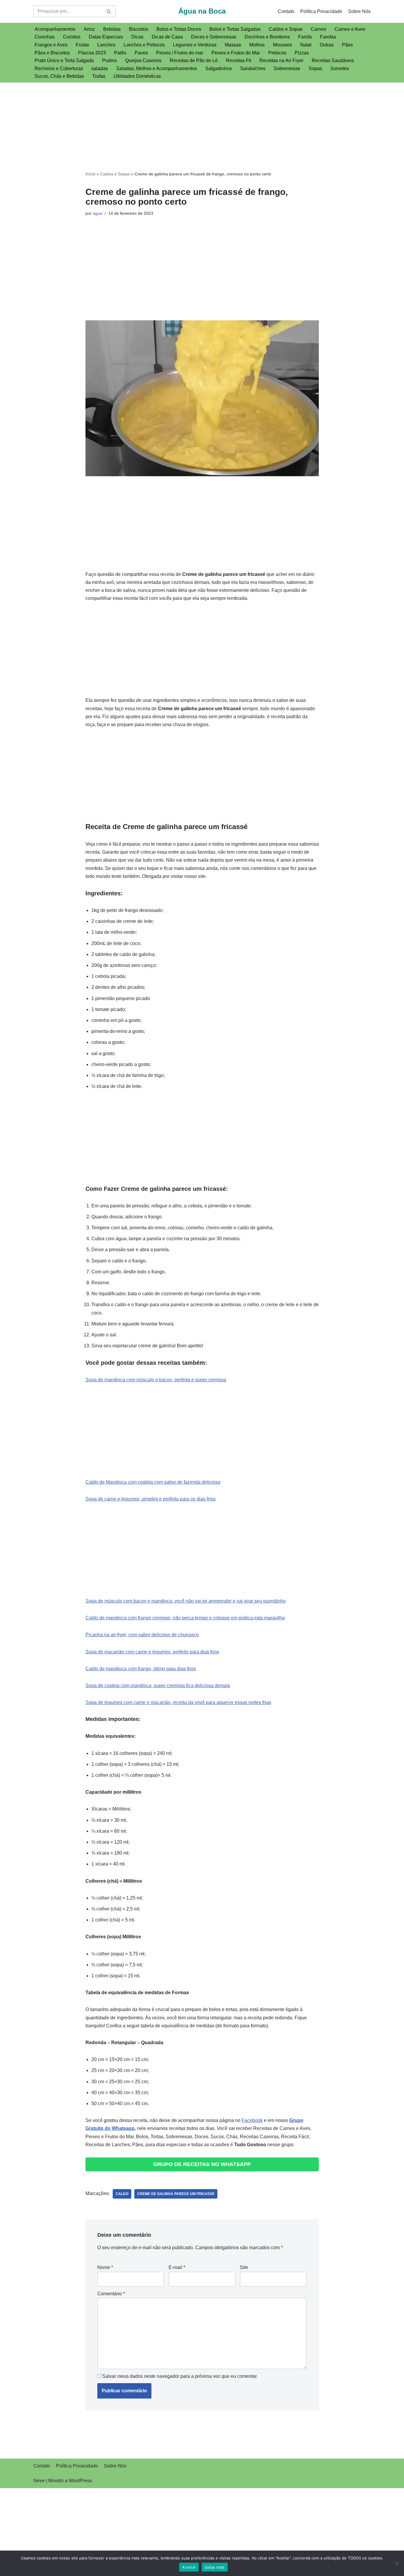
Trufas (99, 76)
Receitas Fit (239, 60)
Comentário (111, 2294)
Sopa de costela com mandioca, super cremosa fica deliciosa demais (158, 1686)
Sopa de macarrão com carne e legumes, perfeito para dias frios (152, 1652)
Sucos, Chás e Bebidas (59, 76)
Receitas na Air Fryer (281, 60)
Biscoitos (139, 29)
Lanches (106, 45)
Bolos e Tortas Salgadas (235, 29)
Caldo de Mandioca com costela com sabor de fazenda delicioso (153, 1482)
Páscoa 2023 (92, 53)
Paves (141, 53)
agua (98, 213)
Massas (233, 45)
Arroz (89, 29)
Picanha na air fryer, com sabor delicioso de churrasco (142, 1635)
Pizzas (302, 53)
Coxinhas (45, 37)
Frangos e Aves (51, 45)
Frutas (82, 45)
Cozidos (72, 37)
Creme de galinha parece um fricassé (176, 2194)
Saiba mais (215, 2567)
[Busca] (109, 11)
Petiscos (277, 53)
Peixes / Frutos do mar (180, 53)
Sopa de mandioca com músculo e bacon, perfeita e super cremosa (156, 1380)
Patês (120, 53)
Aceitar (189, 2567)
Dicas (137, 37)
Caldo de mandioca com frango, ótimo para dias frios (141, 1669)
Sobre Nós (359, 11)
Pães (347, 45)
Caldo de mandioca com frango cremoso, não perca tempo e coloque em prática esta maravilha (185, 1618)
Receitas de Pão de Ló (194, 60)
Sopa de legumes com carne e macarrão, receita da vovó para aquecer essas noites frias (178, 1702)
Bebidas (112, 29)
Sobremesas (287, 68)
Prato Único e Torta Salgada (64, 60)
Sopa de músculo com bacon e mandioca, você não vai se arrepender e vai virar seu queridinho (186, 1601)
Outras (327, 45)
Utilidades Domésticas (137, 76)
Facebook (252, 2120)
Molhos (257, 45)
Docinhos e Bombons (267, 37)
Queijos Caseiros (143, 60)
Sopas (315, 68)
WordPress (80, 2481)
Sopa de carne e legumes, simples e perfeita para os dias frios (151, 1499)
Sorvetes (340, 68)
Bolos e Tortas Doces (179, 29)
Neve (39, 2481)
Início (91, 174)
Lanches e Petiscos (144, 45)
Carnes (319, 29)
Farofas (328, 37)
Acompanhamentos (55, 29)
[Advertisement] (202, 126)
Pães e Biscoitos (52, 53)
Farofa (305, 37)
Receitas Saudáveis (333, 60)
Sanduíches (253, 68)
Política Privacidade (321, 11)
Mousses (282, 45)
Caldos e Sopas (286, 29)
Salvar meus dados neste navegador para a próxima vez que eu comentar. (180, 2376)
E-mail (177, 2267)
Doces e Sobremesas (214, 37)
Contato (286, 11)
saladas (100, 68)
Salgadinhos (219, 68)
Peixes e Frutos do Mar (236, 53)
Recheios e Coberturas (59, 68)
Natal (306, 45)
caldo (122, 2194)
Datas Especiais (106, 37)
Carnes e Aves (350, 29)
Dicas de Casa (167, 37)
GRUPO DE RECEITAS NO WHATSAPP (202, 2164)
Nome (105, 2267)
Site (244, 2267)
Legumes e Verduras (195, 45)
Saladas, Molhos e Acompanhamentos (157, 68)
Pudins (109, 60)
